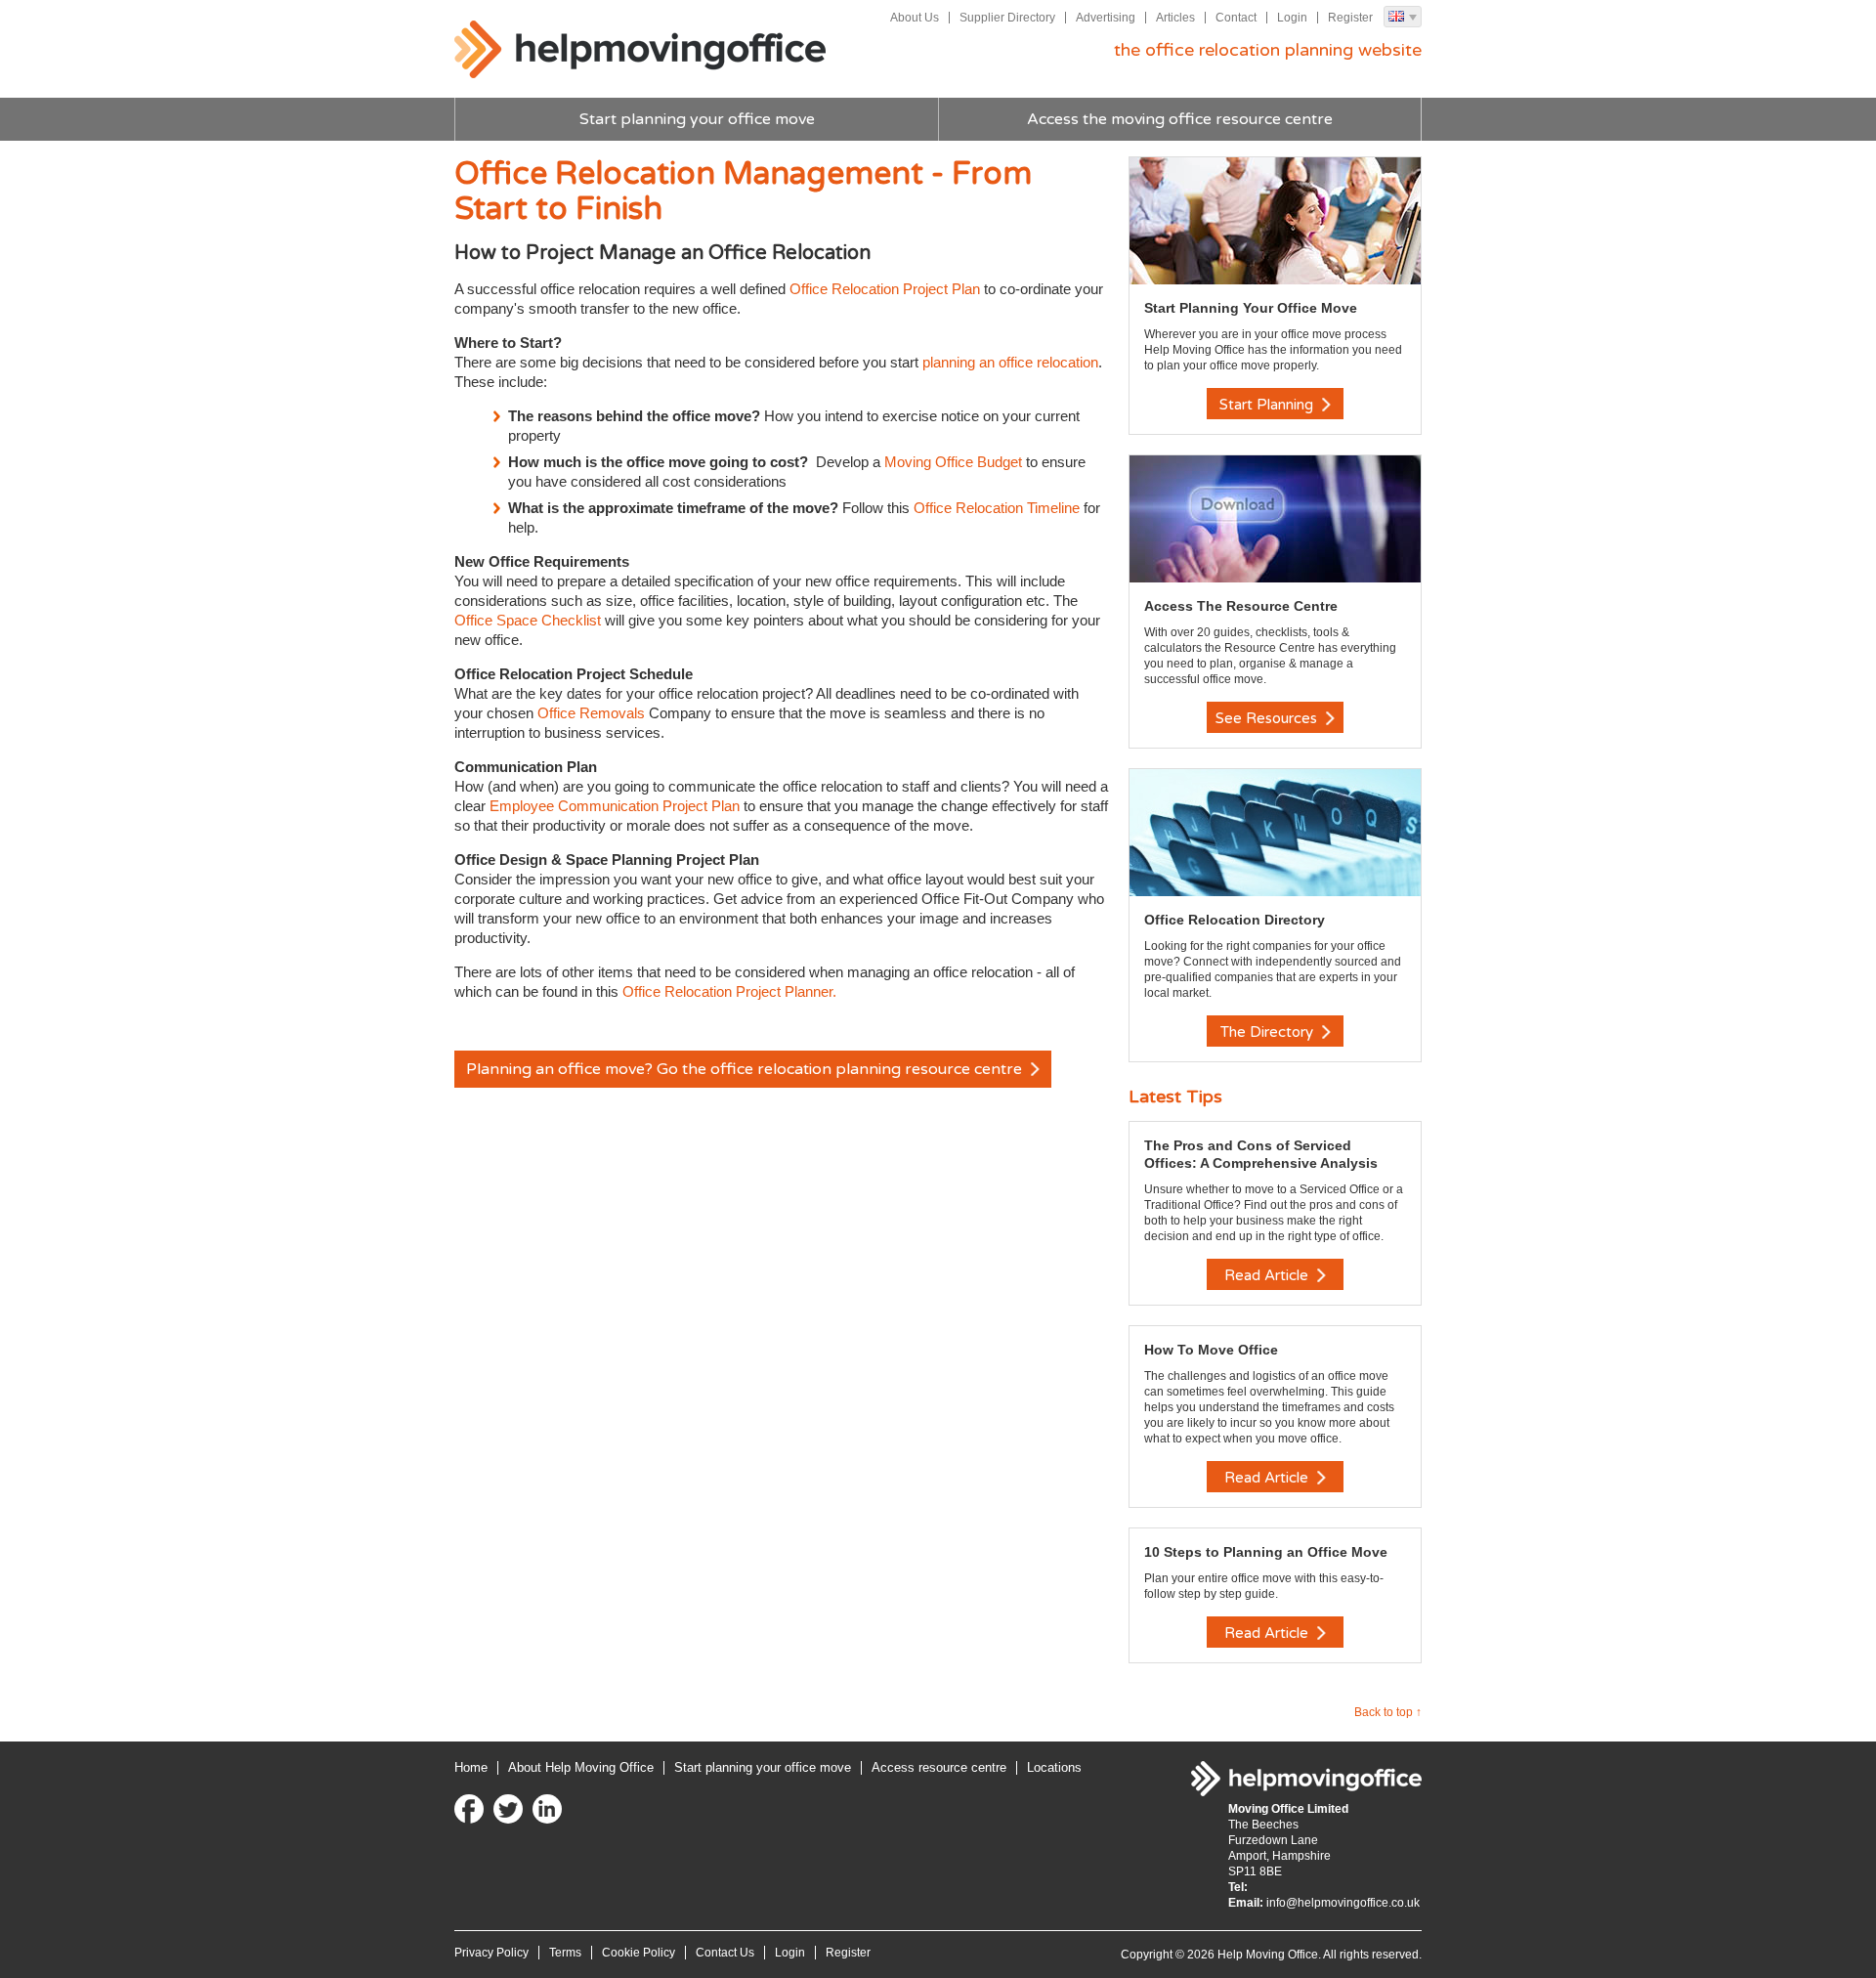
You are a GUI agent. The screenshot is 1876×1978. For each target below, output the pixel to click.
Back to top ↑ (1388, 1712)
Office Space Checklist (528, 620)
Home (471, 1767)
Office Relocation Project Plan (885, 289)
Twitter (508, 1809)
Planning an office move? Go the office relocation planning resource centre (746, 1069)
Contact (1236, 18)
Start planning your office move (697, 119)
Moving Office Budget (953, 462)
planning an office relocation (1010, 362)
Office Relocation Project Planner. (729, 991)
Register (1350, 18)
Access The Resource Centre (1241, 606)
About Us (915, 18)
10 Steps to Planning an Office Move (1266, 1552)
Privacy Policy (491, 1953)
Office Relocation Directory (1235, 920)
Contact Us (725, 1953)
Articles (1175, 18)
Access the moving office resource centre (1180, 119)
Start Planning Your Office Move (1251, 308)
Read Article (1268, 1275)
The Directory (1269, 1032)
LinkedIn (547, 1809)
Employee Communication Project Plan (615, 806)
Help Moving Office (640, 50)
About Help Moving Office (581, 1767)
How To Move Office (1211, 1350)
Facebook (469, 1809)
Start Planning (1268, 405)
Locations (1054, 1767)
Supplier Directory (1007, 18)
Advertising (1106, 18)
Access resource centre (939, 1767)
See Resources (1268, 718)
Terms (565, 1953)
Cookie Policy (639, 1953)
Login (1292, 18)
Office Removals (591, 713)
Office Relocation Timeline (997, 508)
